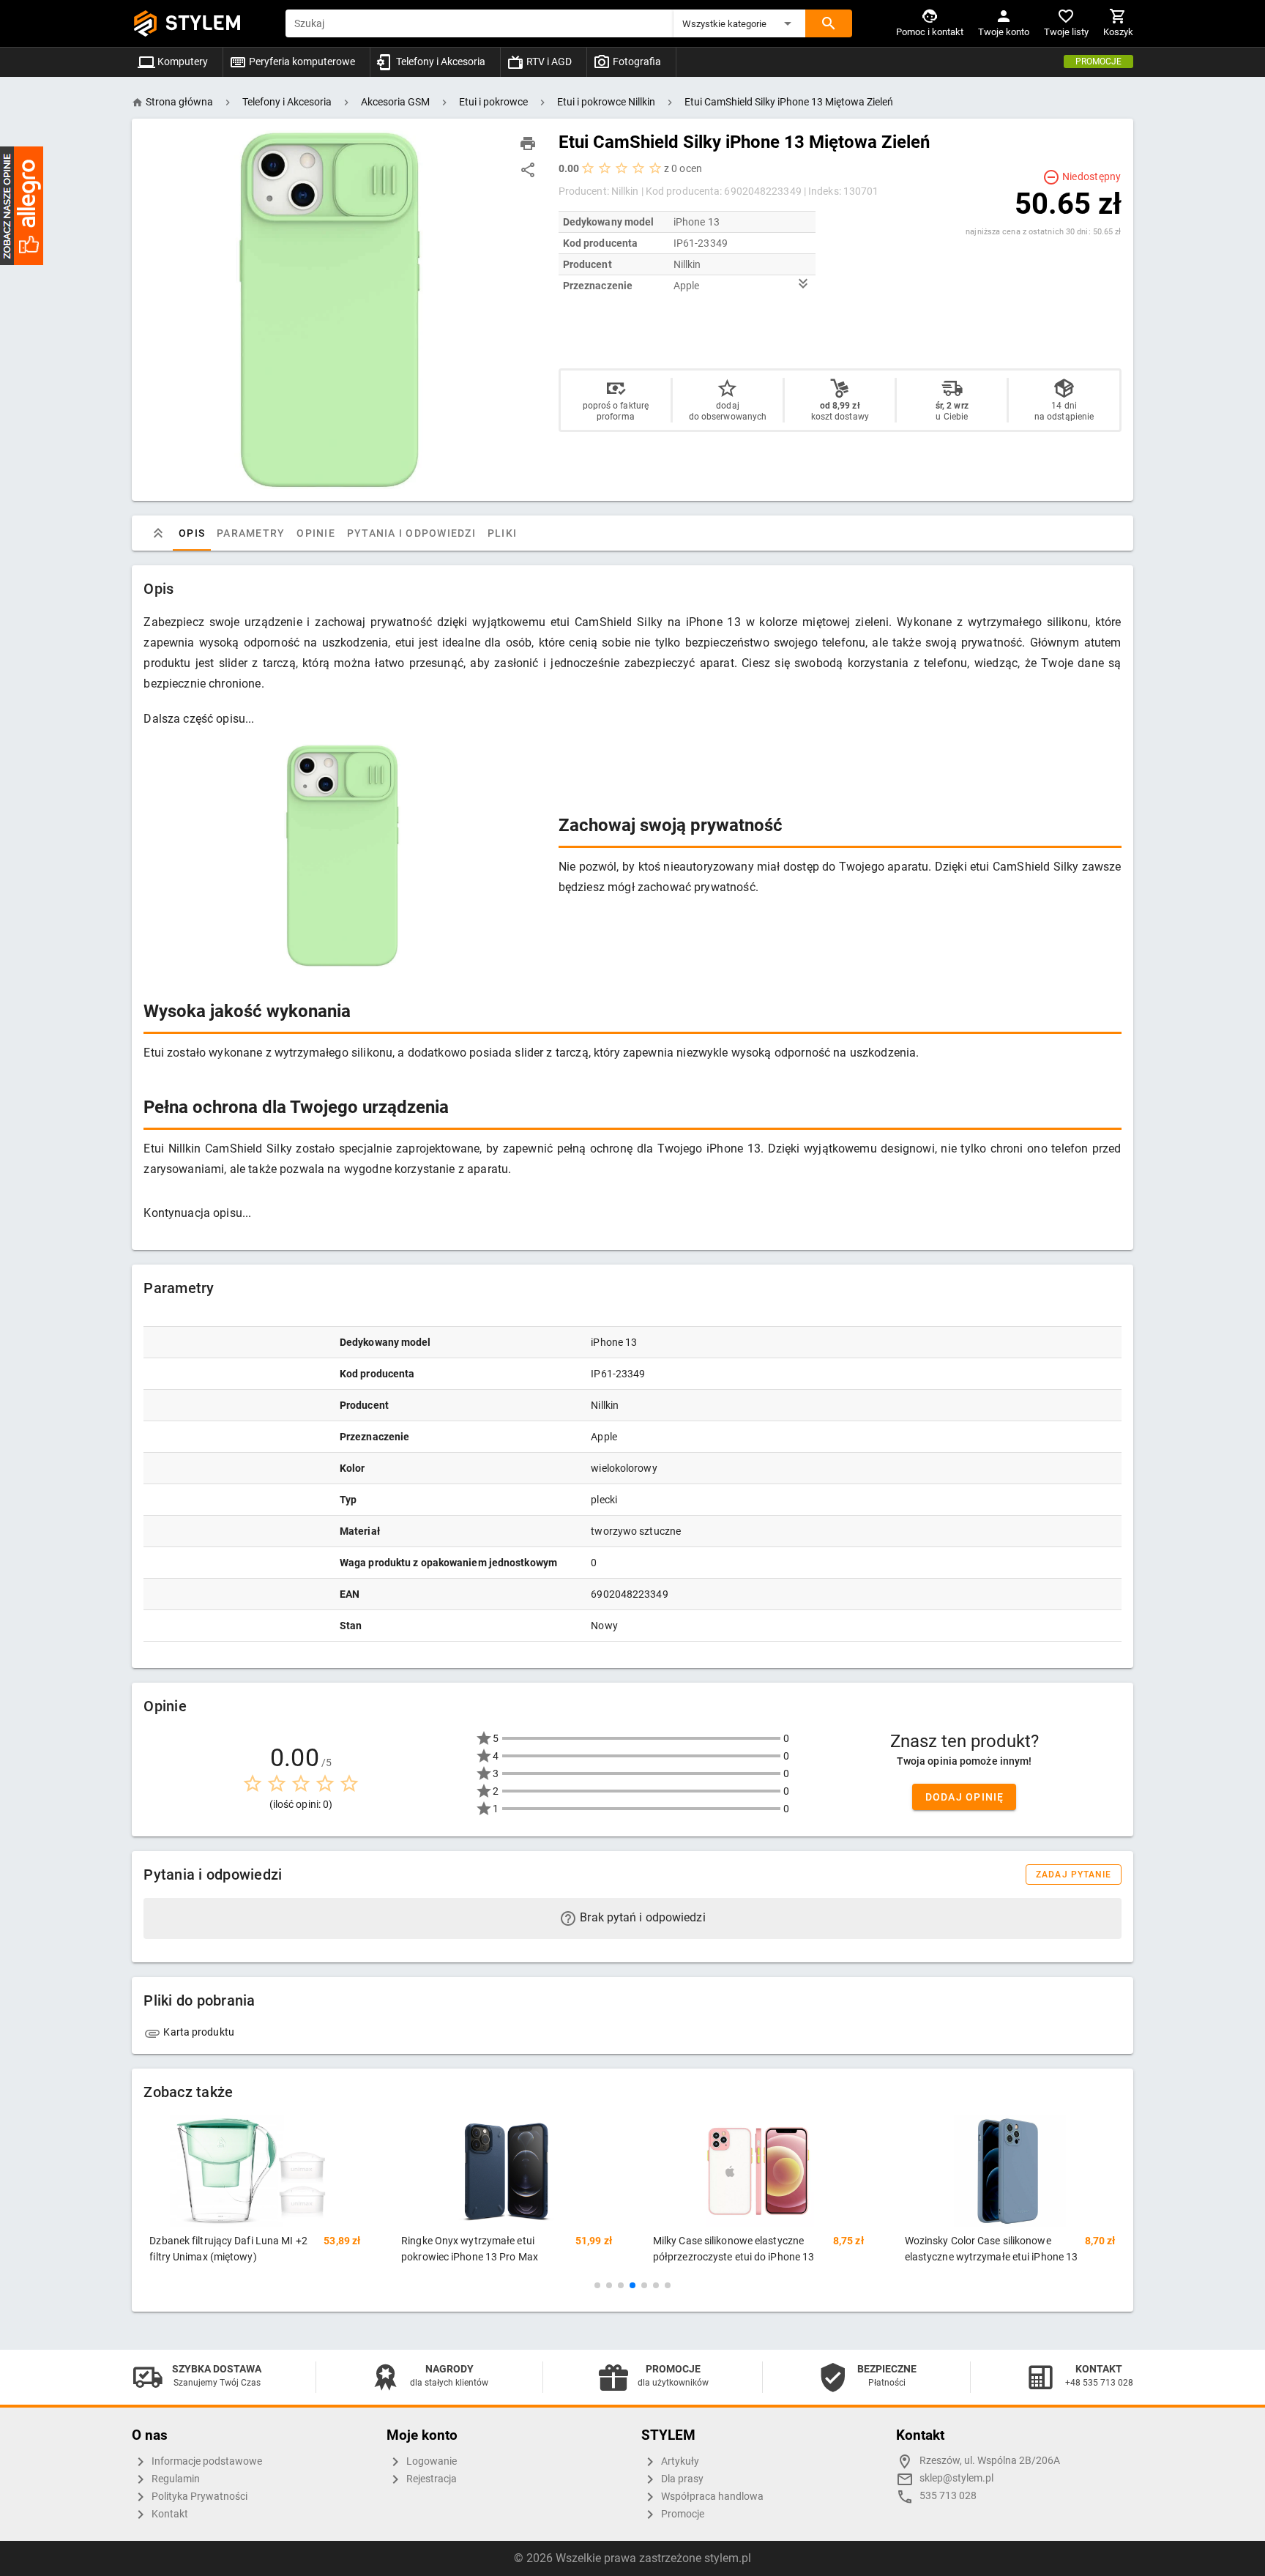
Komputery (182, 62)
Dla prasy (681, 2479)
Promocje (1098, 62)
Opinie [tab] (317, 533)
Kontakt (169, 2514)
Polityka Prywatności (198, 2497)
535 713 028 (948, 2496)
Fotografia (636, 62)
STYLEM (204, 23)
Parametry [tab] (251, 533)
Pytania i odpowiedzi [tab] (411, 533)
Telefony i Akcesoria (440, 62)
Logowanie (430, 2461)
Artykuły (679, 2461)
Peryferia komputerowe (301, 62)
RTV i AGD (548, 62)
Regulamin (175, 2479)
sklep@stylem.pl (956, 2478)
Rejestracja (430, 2479)
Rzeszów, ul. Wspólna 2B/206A (990, 2461)
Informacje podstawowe (206, 2461)
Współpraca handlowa (711, 2497)
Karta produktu (198, 2032)
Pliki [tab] (502, 533)
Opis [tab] (192, 533)
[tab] (158, 533)
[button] (739, 23)
